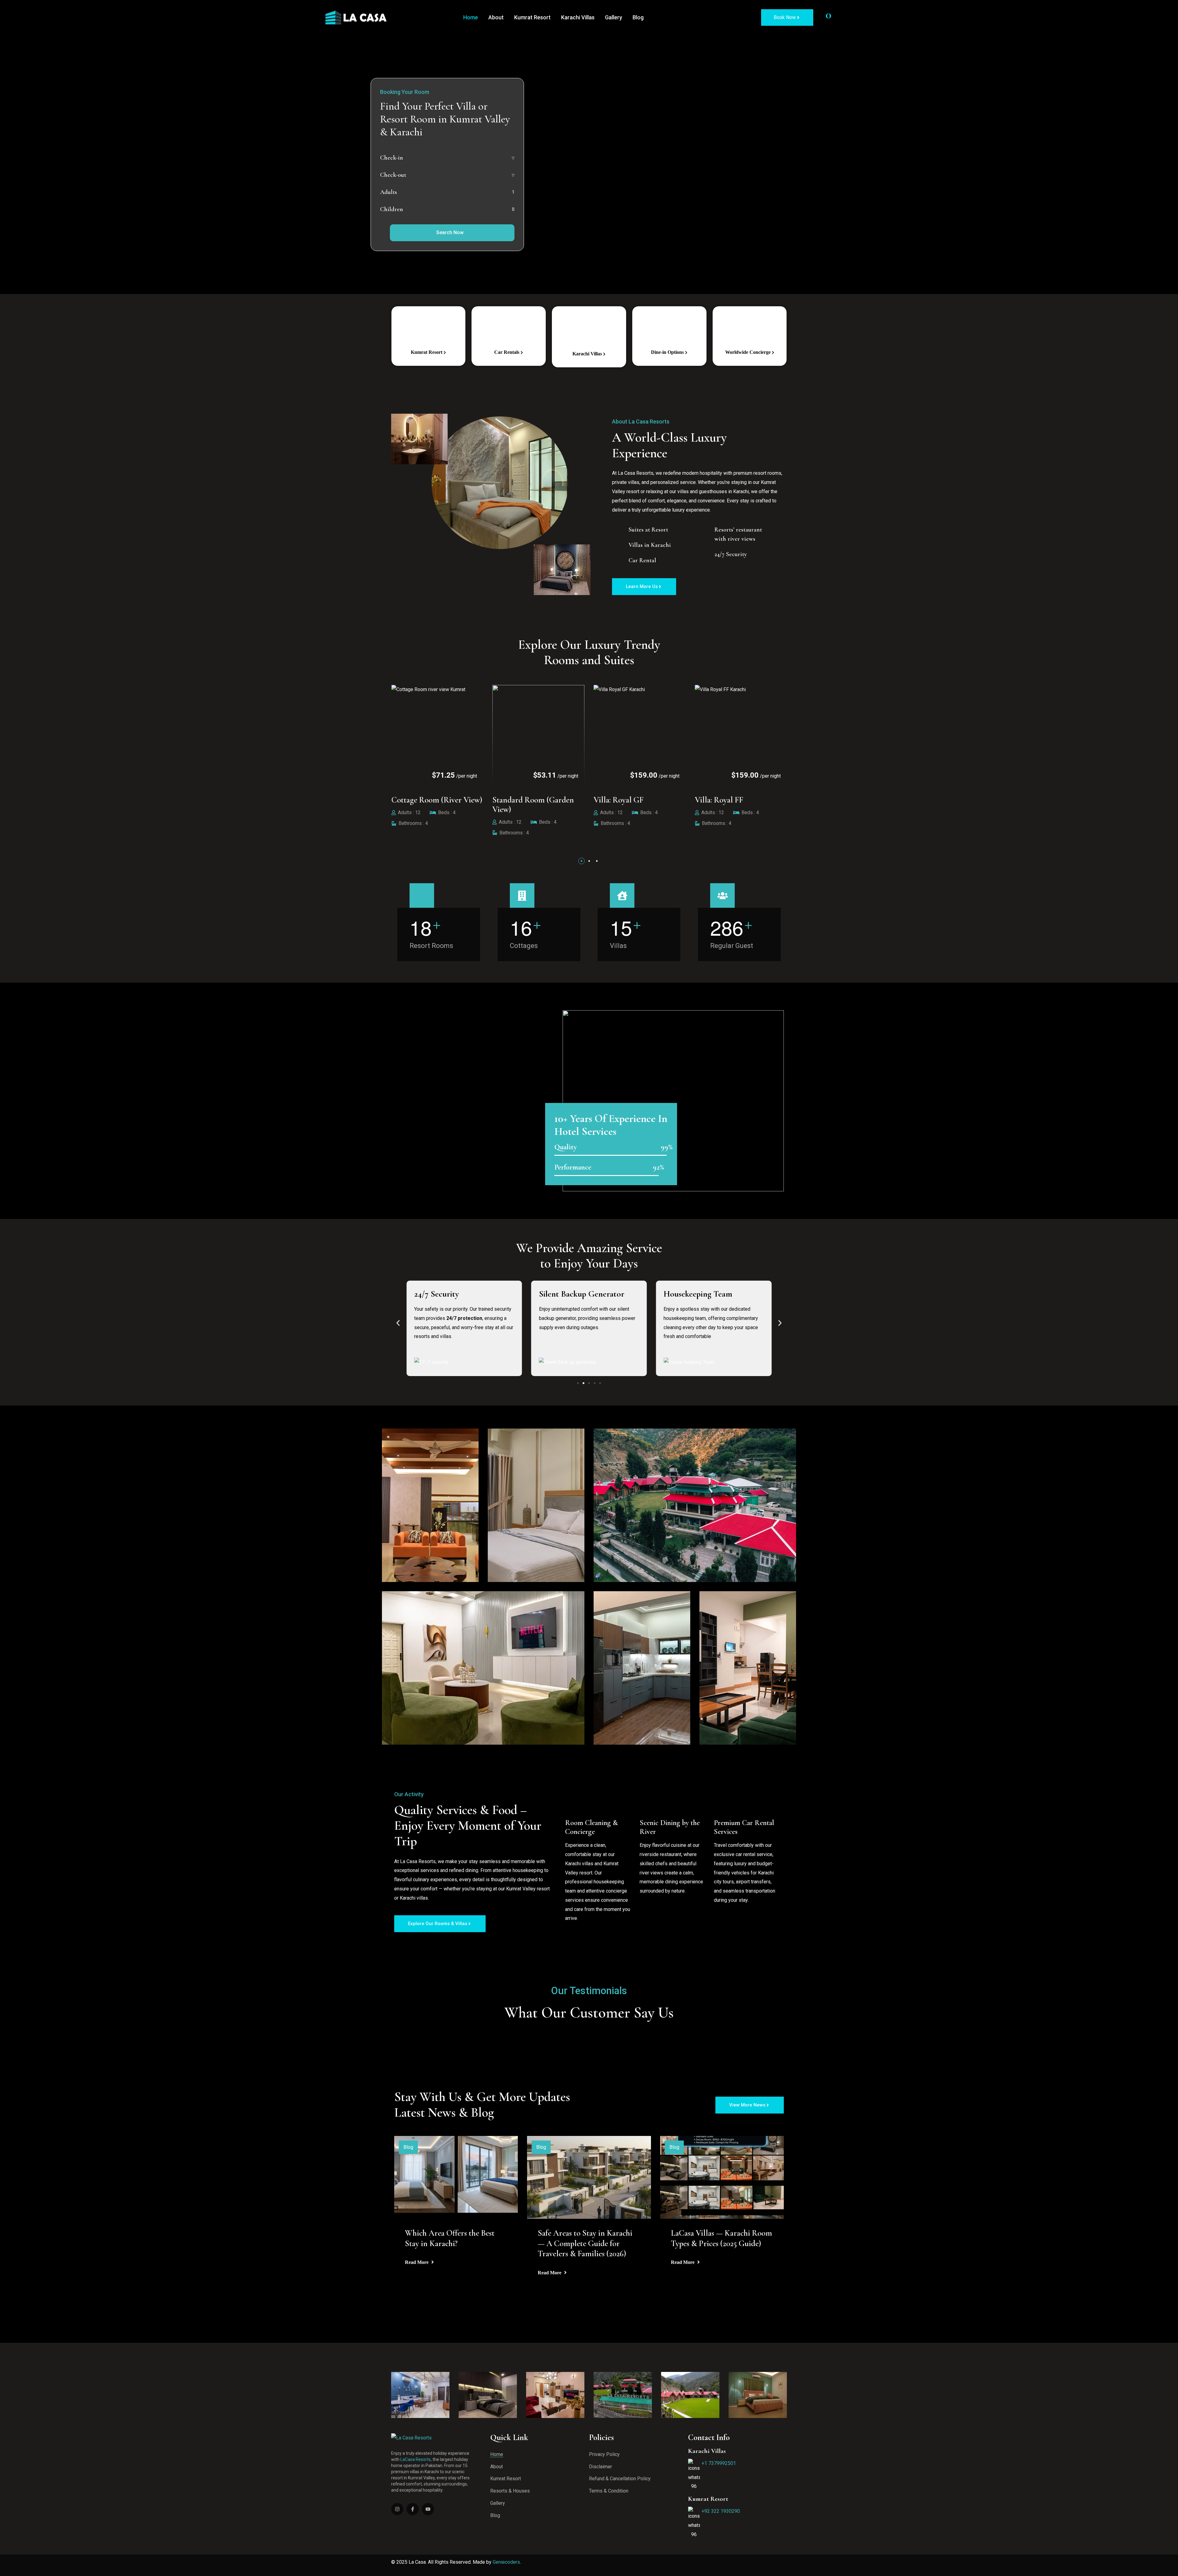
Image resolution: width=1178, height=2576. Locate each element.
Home (471, 17)
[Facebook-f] (413, 2509)
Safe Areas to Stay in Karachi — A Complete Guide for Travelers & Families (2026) (585, 2243)
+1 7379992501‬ (719, 2463)
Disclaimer (601, 2467)
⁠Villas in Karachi (650, 545)
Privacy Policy (604, 2454)
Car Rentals (507, 352)
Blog (638, 17)
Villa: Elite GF (617, 800)
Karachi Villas (578, 17)
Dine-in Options (668, 352)
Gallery (614, 17)
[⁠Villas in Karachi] (619, 544)
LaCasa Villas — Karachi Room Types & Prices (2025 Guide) (722, 2238)
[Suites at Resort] (619, 529)
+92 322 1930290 (721, 2511)
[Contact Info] (847, 17)
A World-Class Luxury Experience (671, 445)
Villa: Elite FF (515, 800)
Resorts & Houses (510, 2491)
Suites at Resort (648, 530)
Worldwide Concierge (749, 352)
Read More (417, 2262)
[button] (581, 861)
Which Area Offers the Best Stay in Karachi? (450, 2238)
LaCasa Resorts (416, 2459)
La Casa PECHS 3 (723, 800)
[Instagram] (397, 2509)
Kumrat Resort (532, 17)
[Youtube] (428, 2509)
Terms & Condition (609, 2491)
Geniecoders (506, 2562)
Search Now (450, 232)
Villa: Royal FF (416, 800)
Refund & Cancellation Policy (620, 2479)
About (496, 17)
